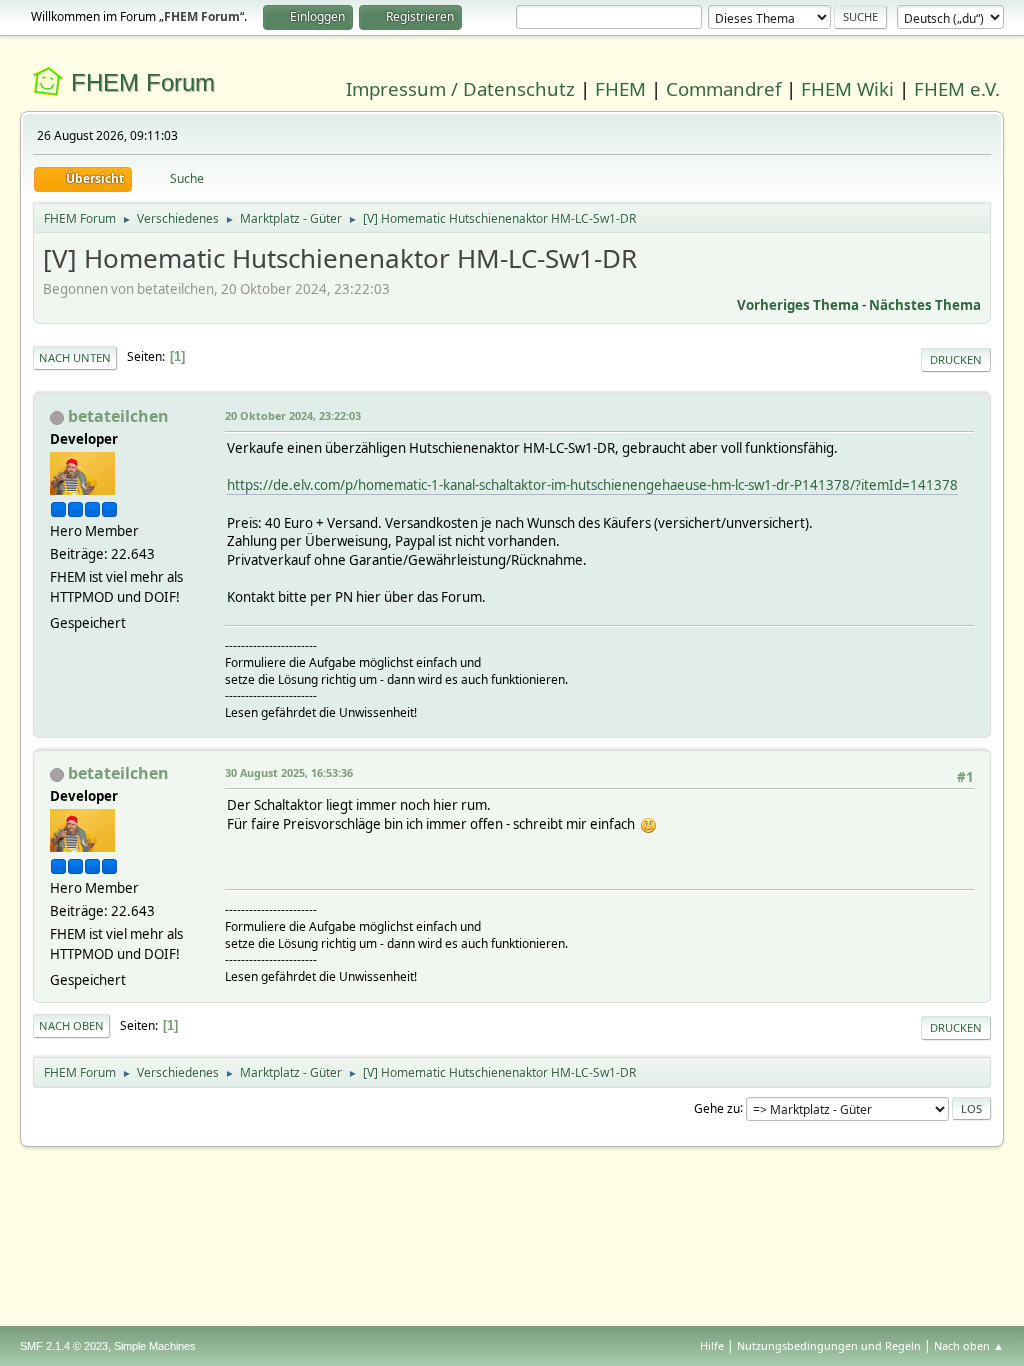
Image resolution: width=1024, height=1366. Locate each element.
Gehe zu (717, 1107)
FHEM (620, 88)
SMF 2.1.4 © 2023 (64, 1346)
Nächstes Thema (925, 305)
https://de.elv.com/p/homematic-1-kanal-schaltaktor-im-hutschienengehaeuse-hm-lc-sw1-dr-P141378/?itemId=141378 (592, 485)
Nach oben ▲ (969, 1345)
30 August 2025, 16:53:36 (289, 772)
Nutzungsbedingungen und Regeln (829, 1345)
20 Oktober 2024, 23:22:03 (293, 415)
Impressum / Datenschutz (460, 88)
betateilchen (118, 416)
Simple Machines (155, 1346)
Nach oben (71, 1025)
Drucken (956, 359)
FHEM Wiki (847, 88)
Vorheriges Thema (798, 305)
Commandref (723, 88)
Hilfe (712, 1345)
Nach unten (75, 357)
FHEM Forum (143, 82)
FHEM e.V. (957, 88)
